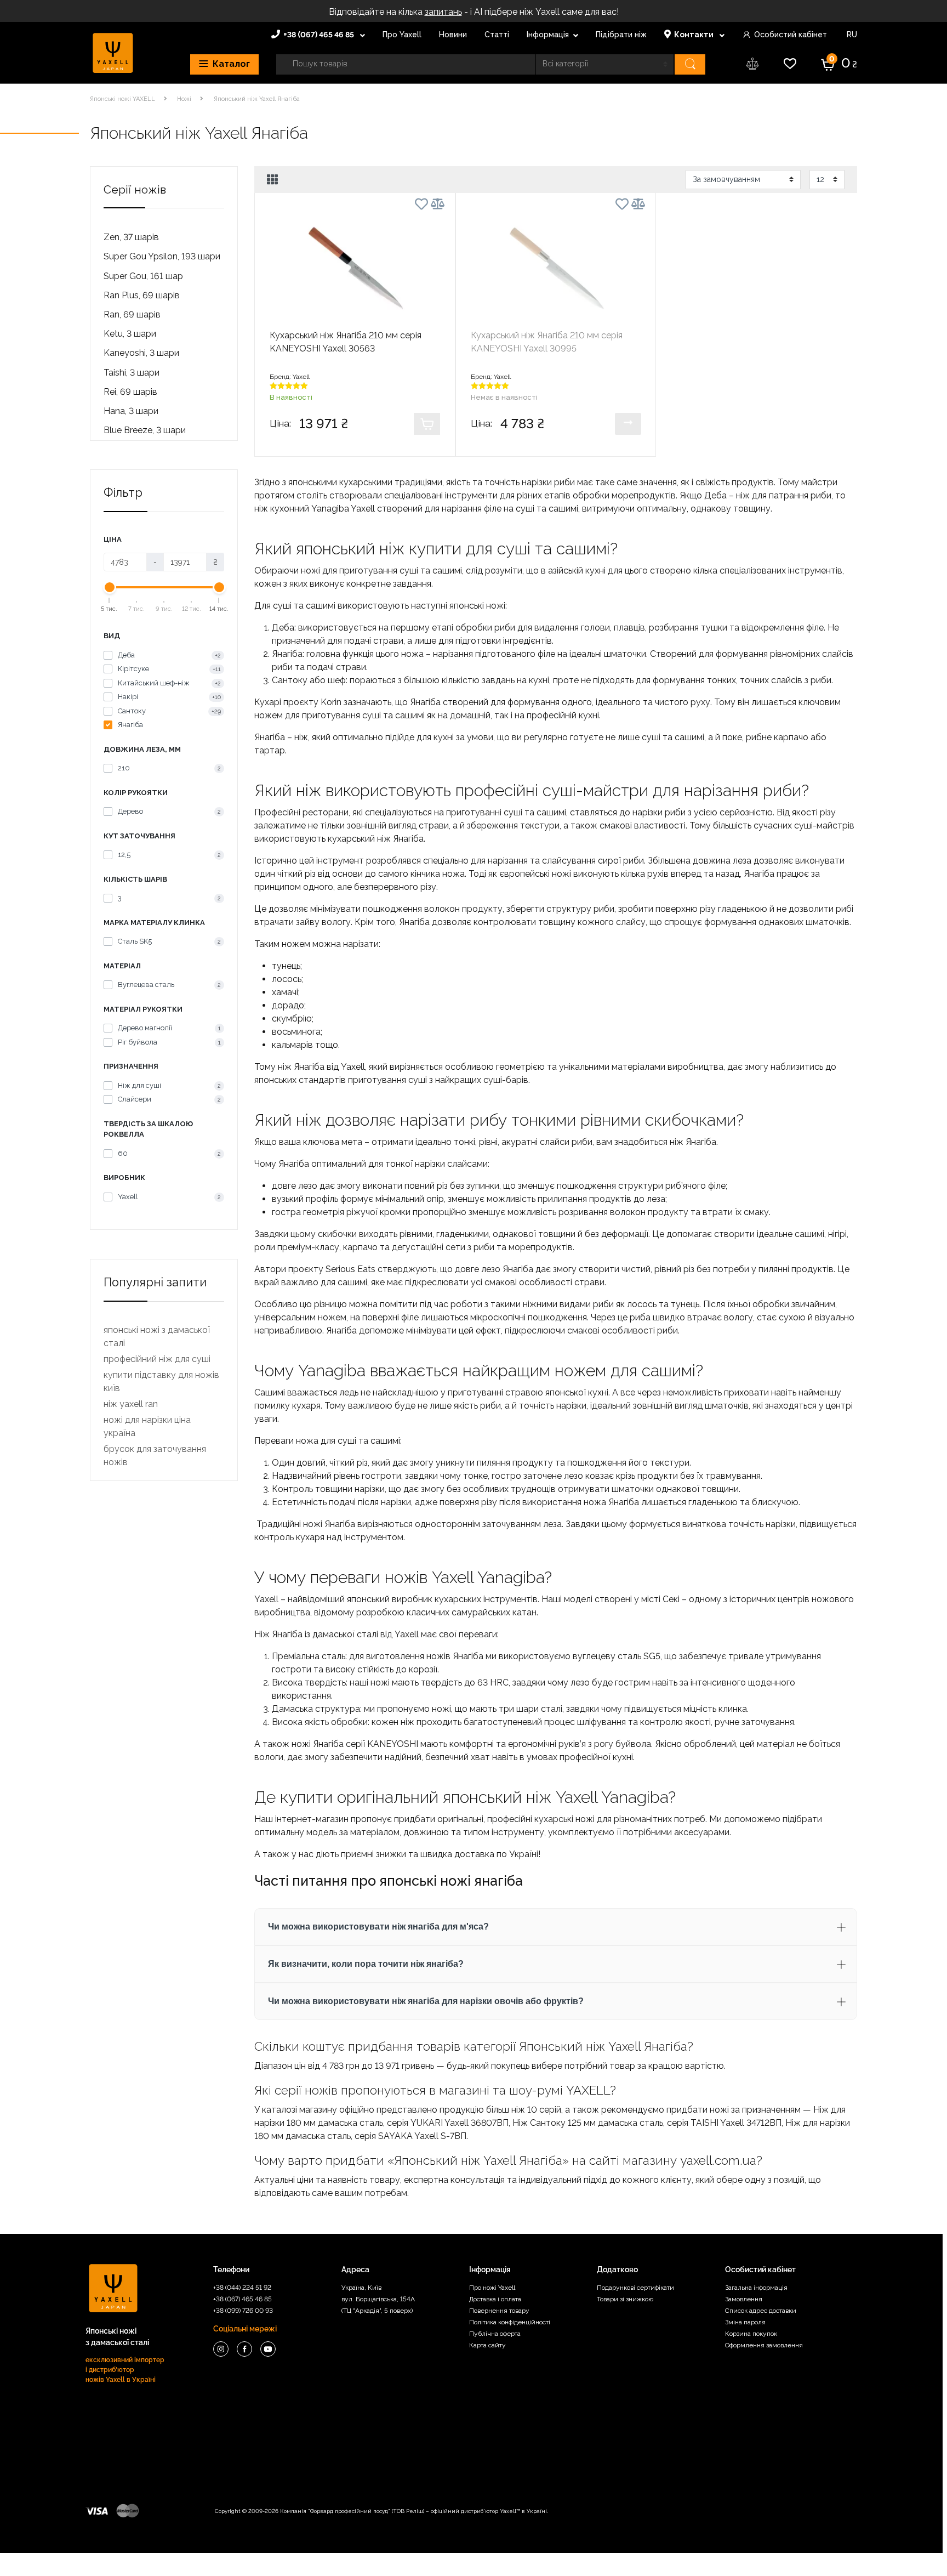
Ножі (184, 99)
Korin (331, 702)
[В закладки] (421, 206)
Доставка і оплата (495, 2299)
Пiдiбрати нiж (621, 35)
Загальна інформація (756, 2288)
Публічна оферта (495, 2334)
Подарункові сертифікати (635, 2288)
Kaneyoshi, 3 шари (141, 353)
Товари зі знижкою (625, 2299)
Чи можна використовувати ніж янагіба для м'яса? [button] (378, 1927)
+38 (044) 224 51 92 (242, 2288)
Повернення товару (499, 2311)
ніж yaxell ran (131, 1404)
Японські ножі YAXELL (122, 99)
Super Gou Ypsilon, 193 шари (162, 256)
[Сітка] (273, 180)
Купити (427, 424)
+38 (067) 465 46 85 (320, 35)
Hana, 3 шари (131, 411)
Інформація (548, 35)
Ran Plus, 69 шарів (142, 295)
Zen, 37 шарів (131, 237)
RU (851, 35)
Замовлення (744, 2299)
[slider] (110, 587)
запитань (443, 12)
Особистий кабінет (791, 35)
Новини (453, 35)
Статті (497, 35)
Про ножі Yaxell (492, 2288)
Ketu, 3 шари (130, 334)
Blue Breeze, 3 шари (145, 430)
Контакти (695, 35)
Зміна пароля (745, 2322)
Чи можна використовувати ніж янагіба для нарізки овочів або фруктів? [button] (426, 2001)
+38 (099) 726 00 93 (243, 2311)
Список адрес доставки (761, 2311)
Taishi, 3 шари (132, 373)
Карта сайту (487, 2345)
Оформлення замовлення (764, 2345)
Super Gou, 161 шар (143, 276)
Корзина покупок (751, 2334)
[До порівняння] (438, 204)
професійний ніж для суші (157, 1359)
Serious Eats (350, 1269)
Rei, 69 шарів (130, 392)
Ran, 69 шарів (132, 314)
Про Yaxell (402, 35)
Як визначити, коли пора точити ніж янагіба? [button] (366, 1964)
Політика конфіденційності (510, 2322)
